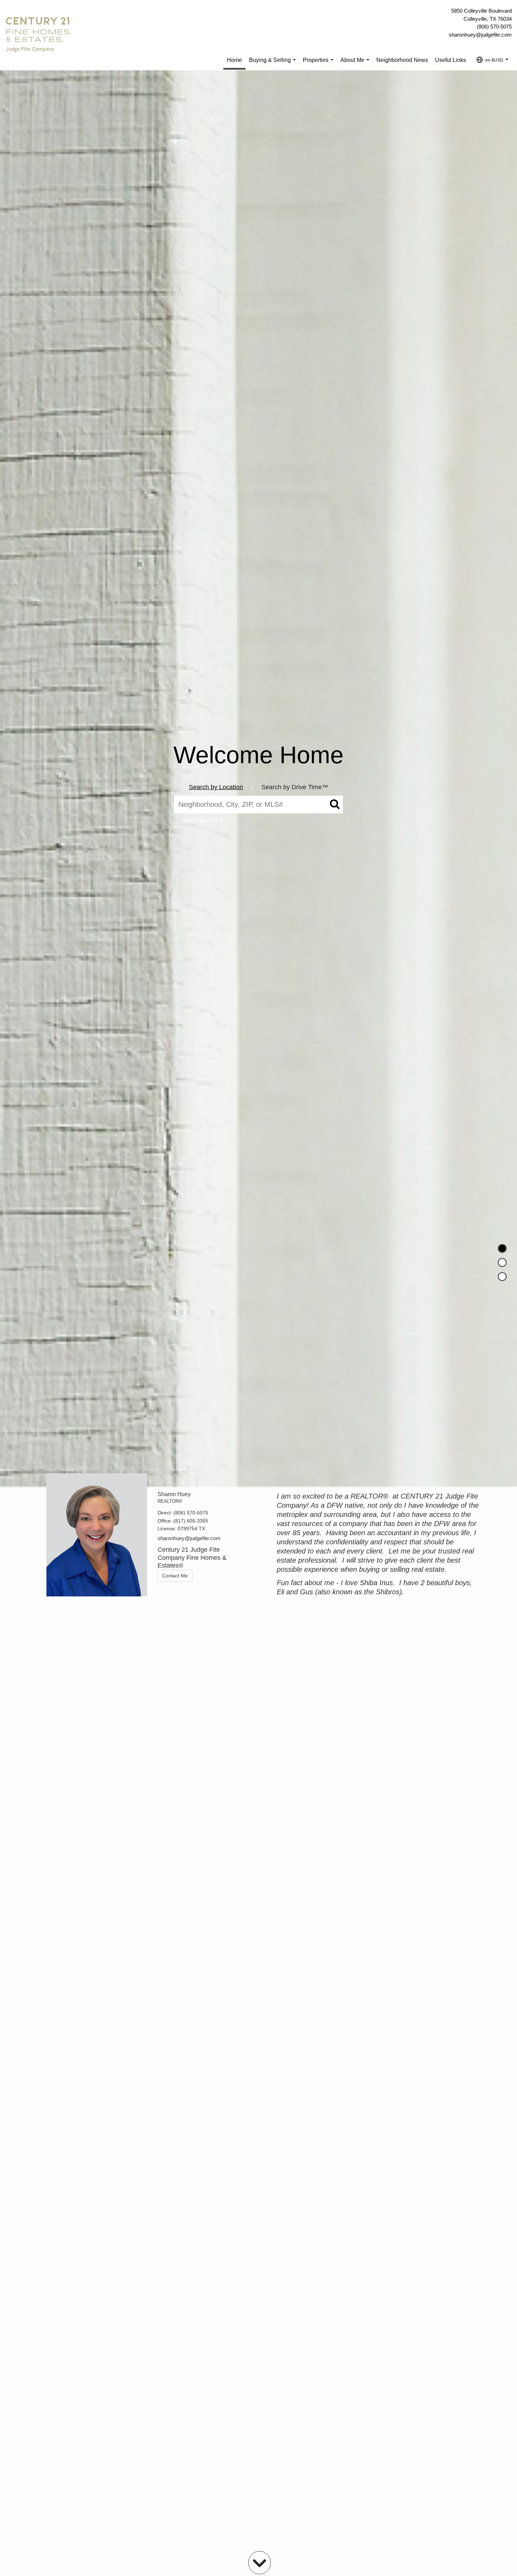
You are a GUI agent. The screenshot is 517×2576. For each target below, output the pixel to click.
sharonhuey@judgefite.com (480, 35)
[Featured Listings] (502, 1262)
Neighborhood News (402, 60)
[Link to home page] (39, 35)
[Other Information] (502, 1277)
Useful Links (451, 60)
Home (234, 60)
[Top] (502, 1248)
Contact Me (175, 1576)
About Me (356, 64)
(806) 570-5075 (494, 27)
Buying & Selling (274, 64)
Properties (320, 64)
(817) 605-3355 (191, 1521)
